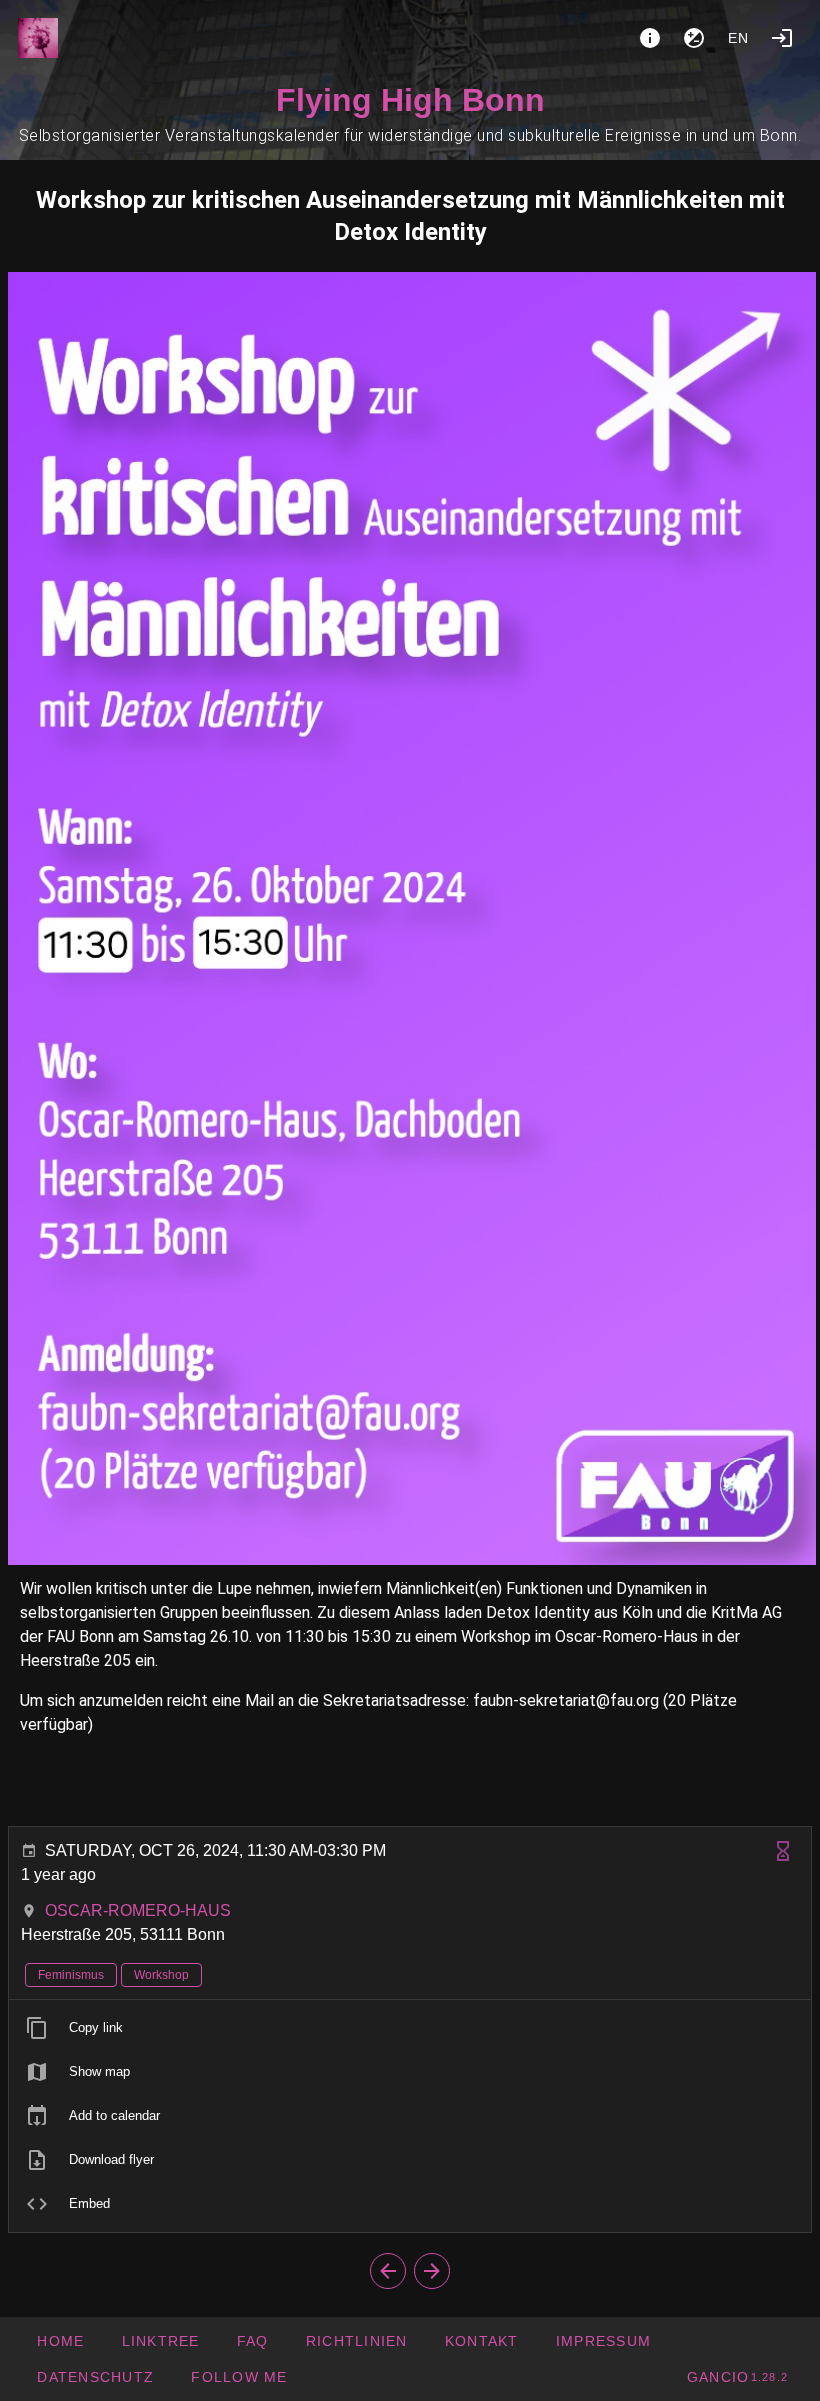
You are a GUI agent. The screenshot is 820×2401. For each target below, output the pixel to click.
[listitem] (410, 2028)
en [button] (739, 38)
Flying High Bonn (410, 100)
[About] (650, 38)
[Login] (782, 38)
